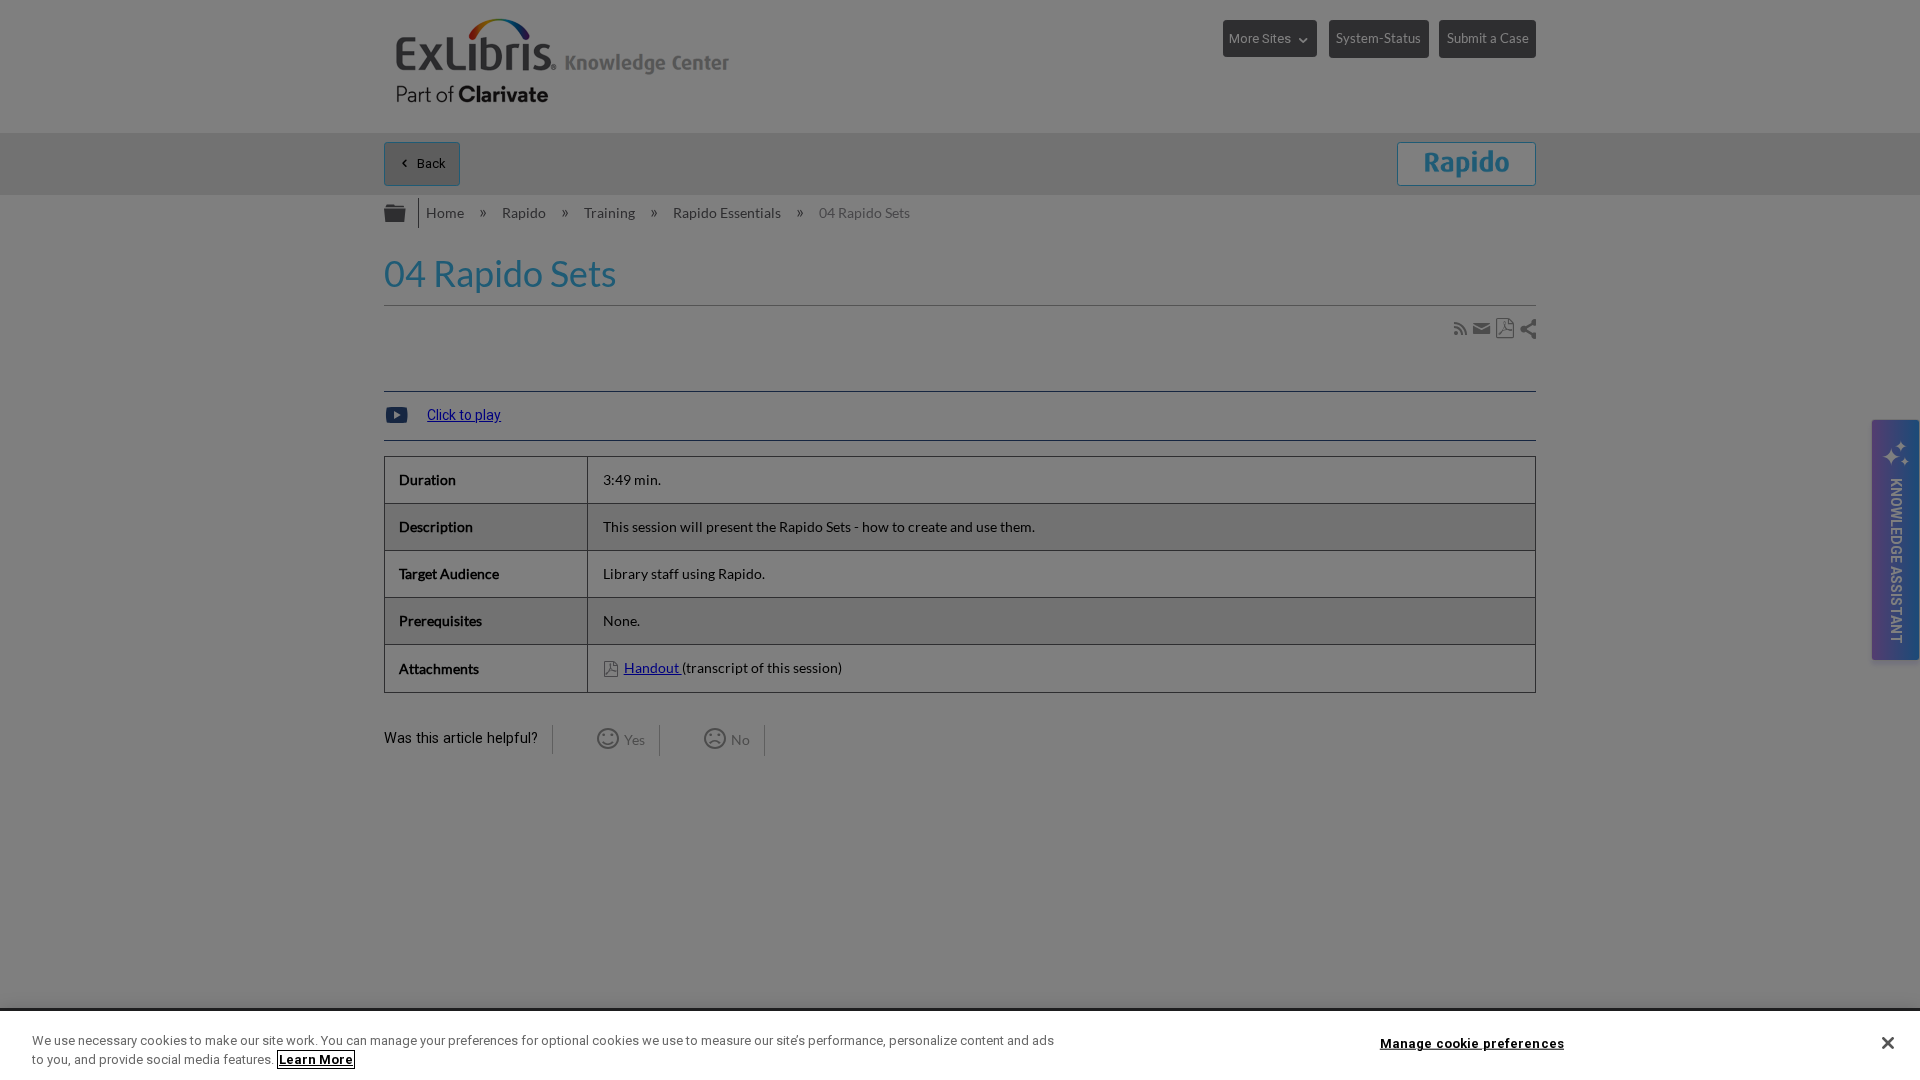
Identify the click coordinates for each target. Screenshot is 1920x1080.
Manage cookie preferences (1472, 1043)
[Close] (1888, 1043)
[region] (960, 1045)
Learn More (316, 1059)
